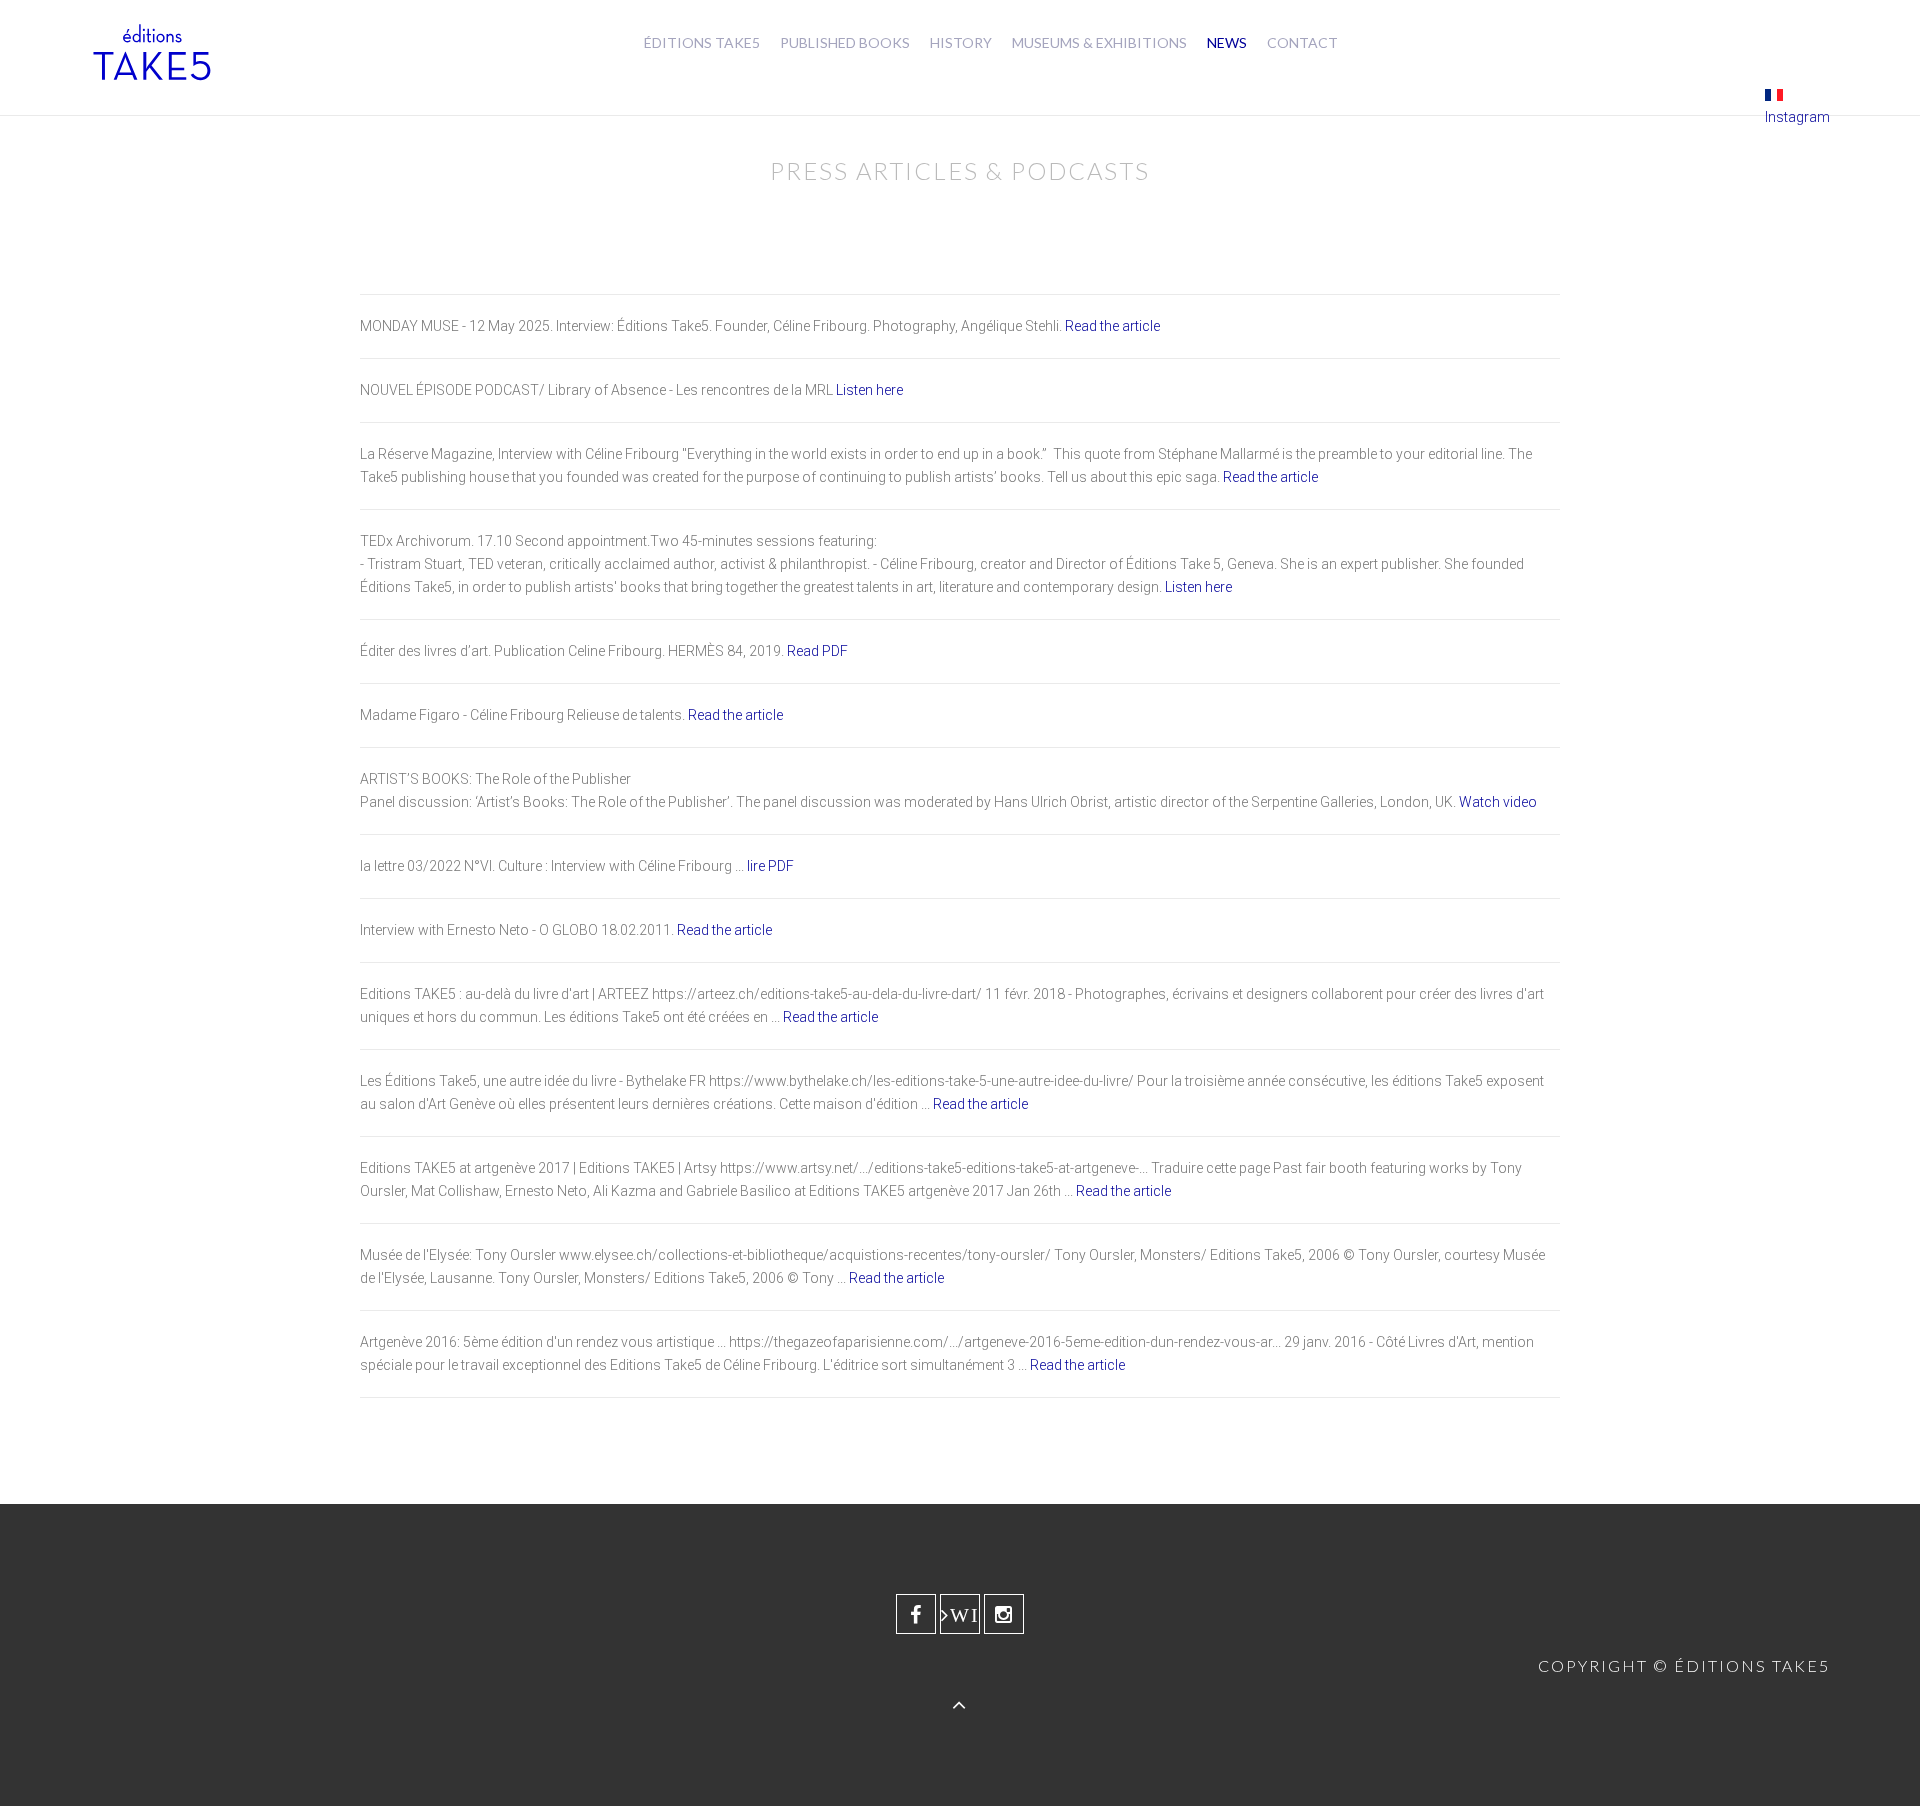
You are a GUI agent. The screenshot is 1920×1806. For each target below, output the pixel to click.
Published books (845, 42)
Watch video (1498, 802)
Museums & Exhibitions (1099, 42)
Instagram (1797, 117)
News (1227, 42)
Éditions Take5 (702, 42)
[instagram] (1004, 1614)
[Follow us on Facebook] (916, 1614)
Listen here (869, 390)
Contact (1302, 42)
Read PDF (817, 651)
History (961, 42)
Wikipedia (965, 1615)
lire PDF (770, 866)
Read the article (1112, 326)
